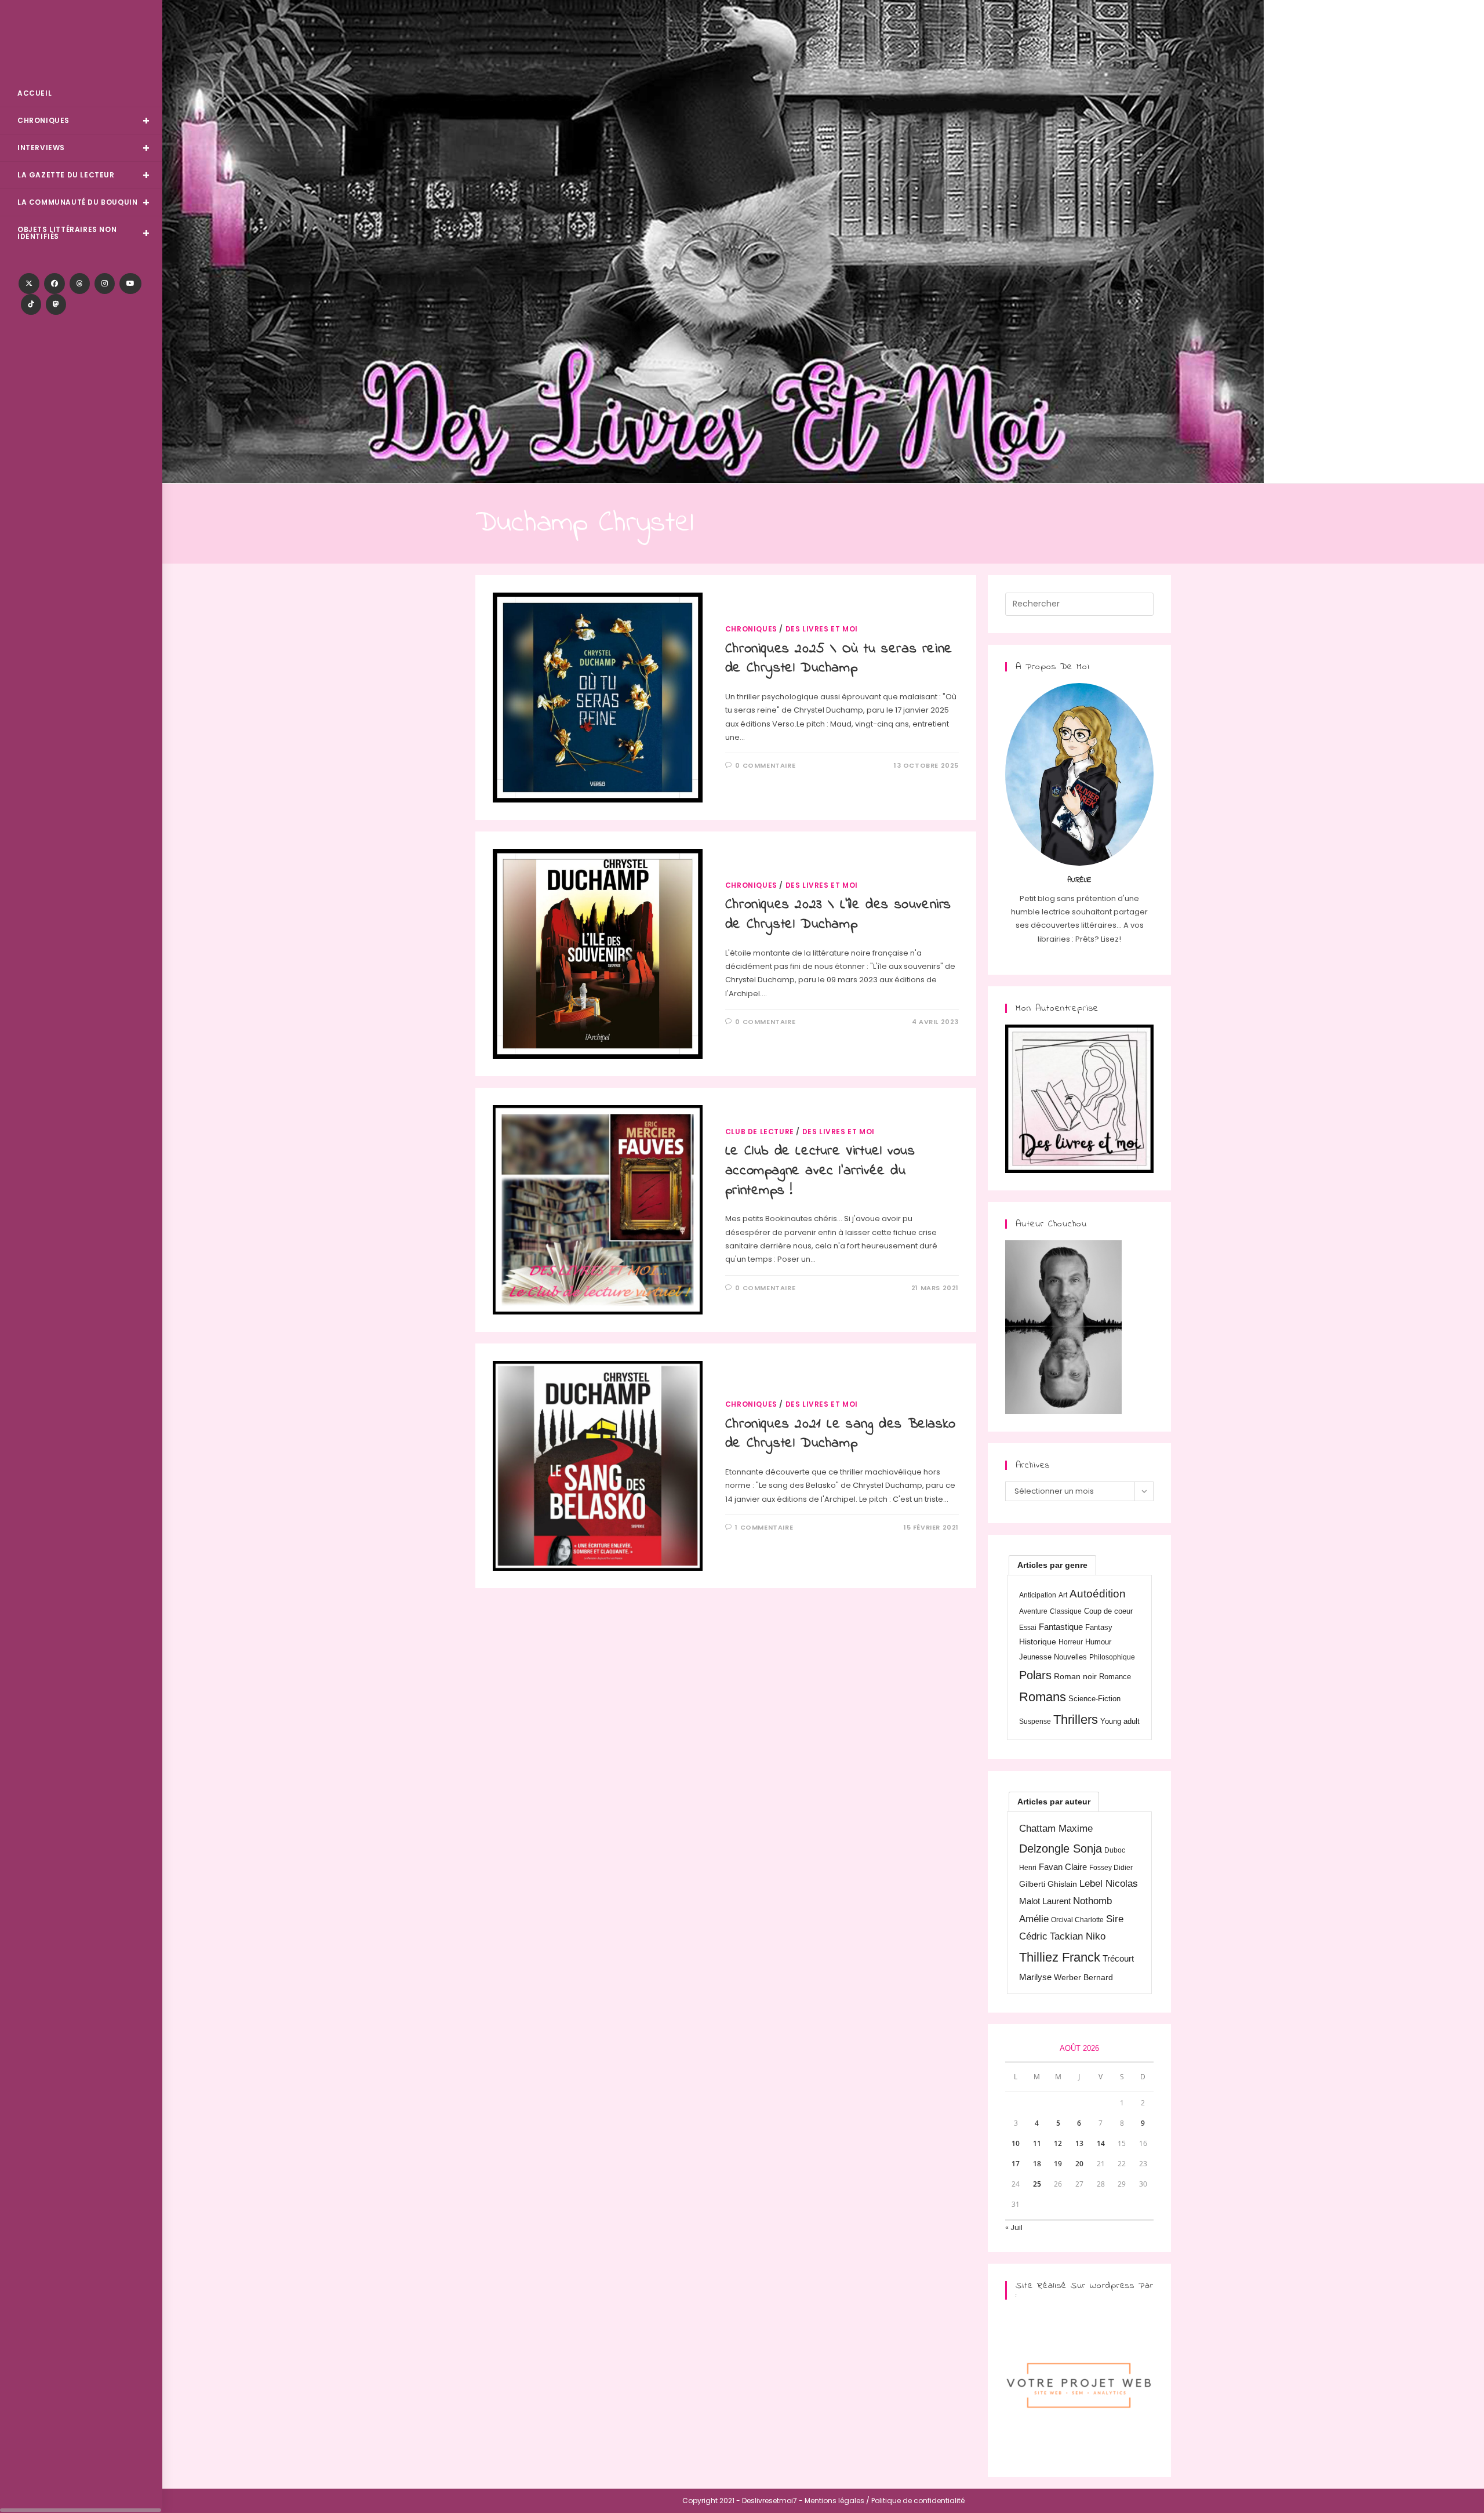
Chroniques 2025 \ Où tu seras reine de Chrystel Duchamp (839, 659)
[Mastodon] (56, 304)
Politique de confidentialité (918, 2501)
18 (1037, 2164)
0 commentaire (765, 765)
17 (1016, 2164)
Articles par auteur (1054, 1802)
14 (1101, 2143)
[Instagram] (105, 284)
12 (1058, 2143)
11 (1037, 2143)
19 (1058, 2164)
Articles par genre (1052, 1565)
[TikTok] (31, 304)
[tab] (1052, 1565)
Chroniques (751, 629)
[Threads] (80, 284)
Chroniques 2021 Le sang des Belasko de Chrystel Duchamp (841, 1434)
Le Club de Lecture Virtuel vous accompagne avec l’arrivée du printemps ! (820, 1171)
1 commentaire (764, 1527)
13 (1079, 2143)
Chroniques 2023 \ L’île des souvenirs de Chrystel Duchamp (838, 915)
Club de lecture (760, 1132)
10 (1016, 2143)
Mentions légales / (837, 2501)
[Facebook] (54, 284)
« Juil (1014, 2227)
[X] (29, 284)
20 (1079, 2164)
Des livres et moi (822, 629)
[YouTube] (130, 284)
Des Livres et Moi (81, 41)
